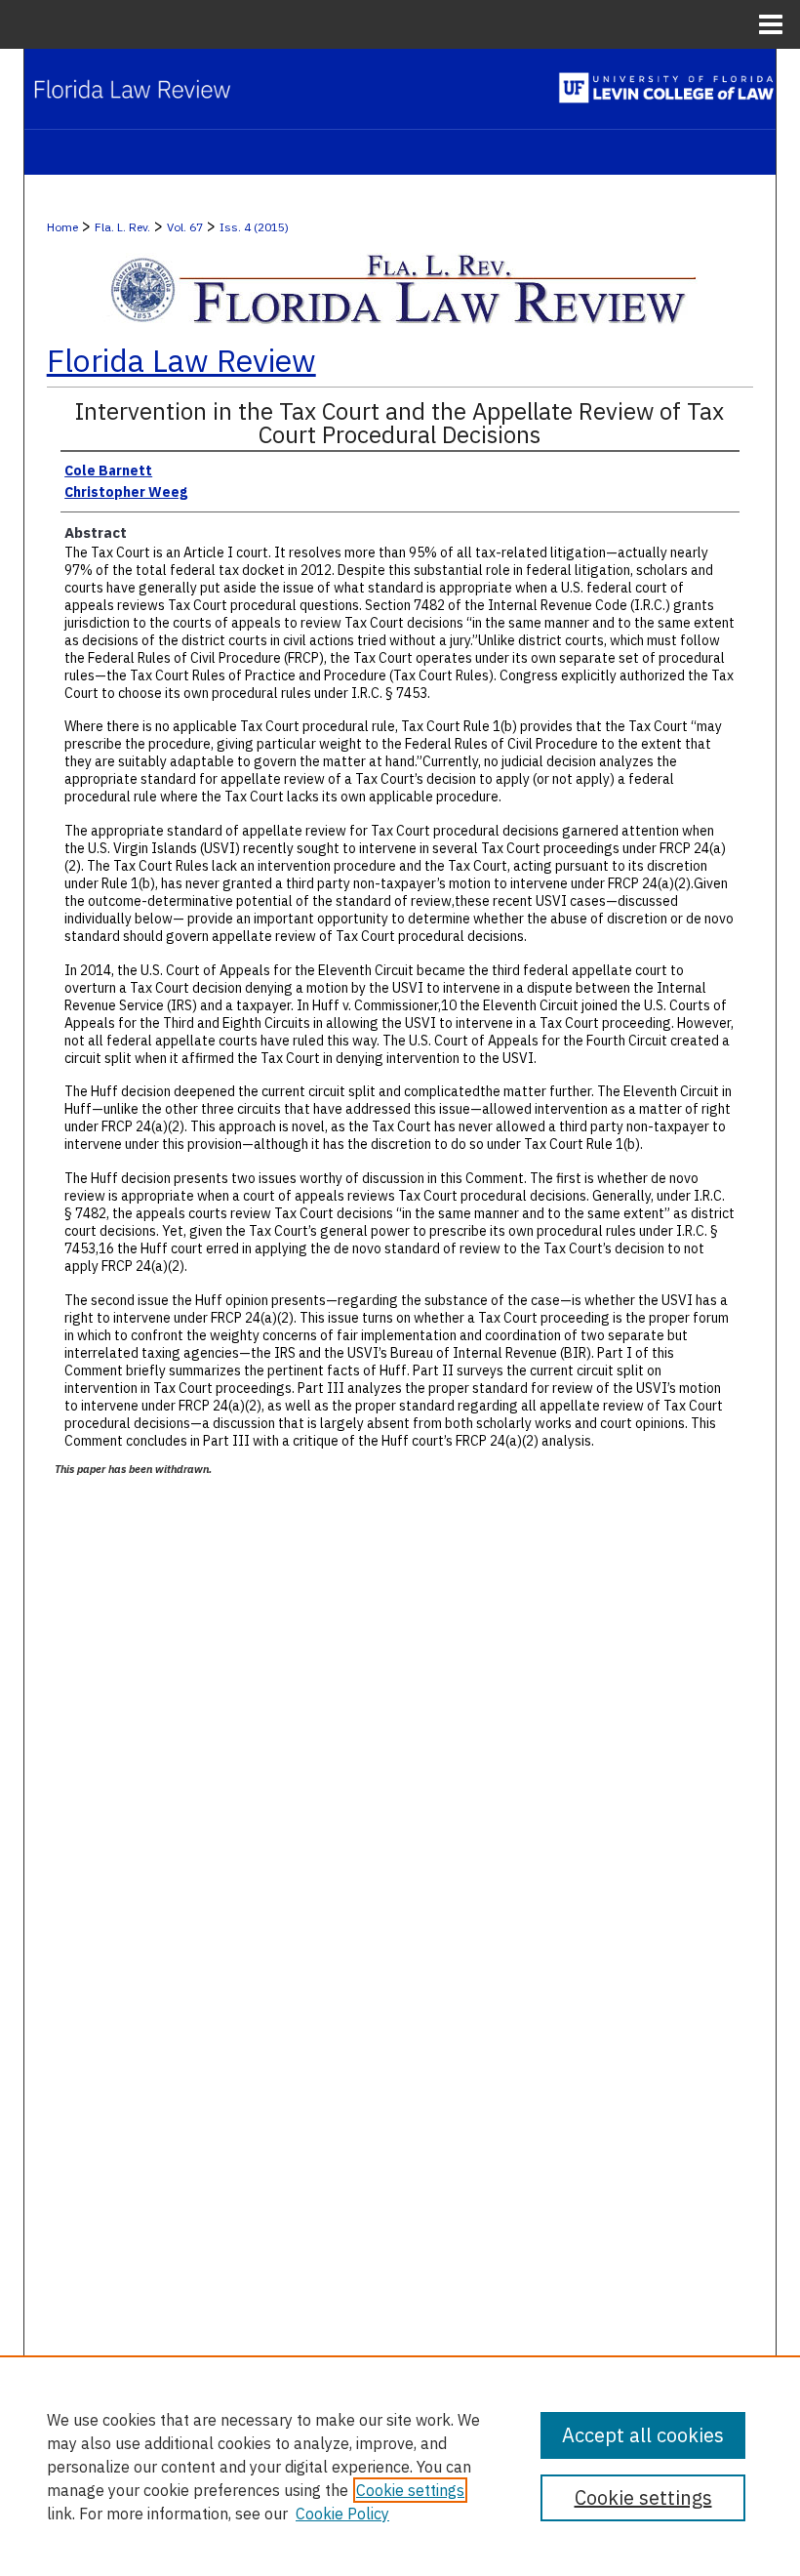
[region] (400, 2466)
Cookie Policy (342, 2514)
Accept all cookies (643, 2435)
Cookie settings (410, 2490)
